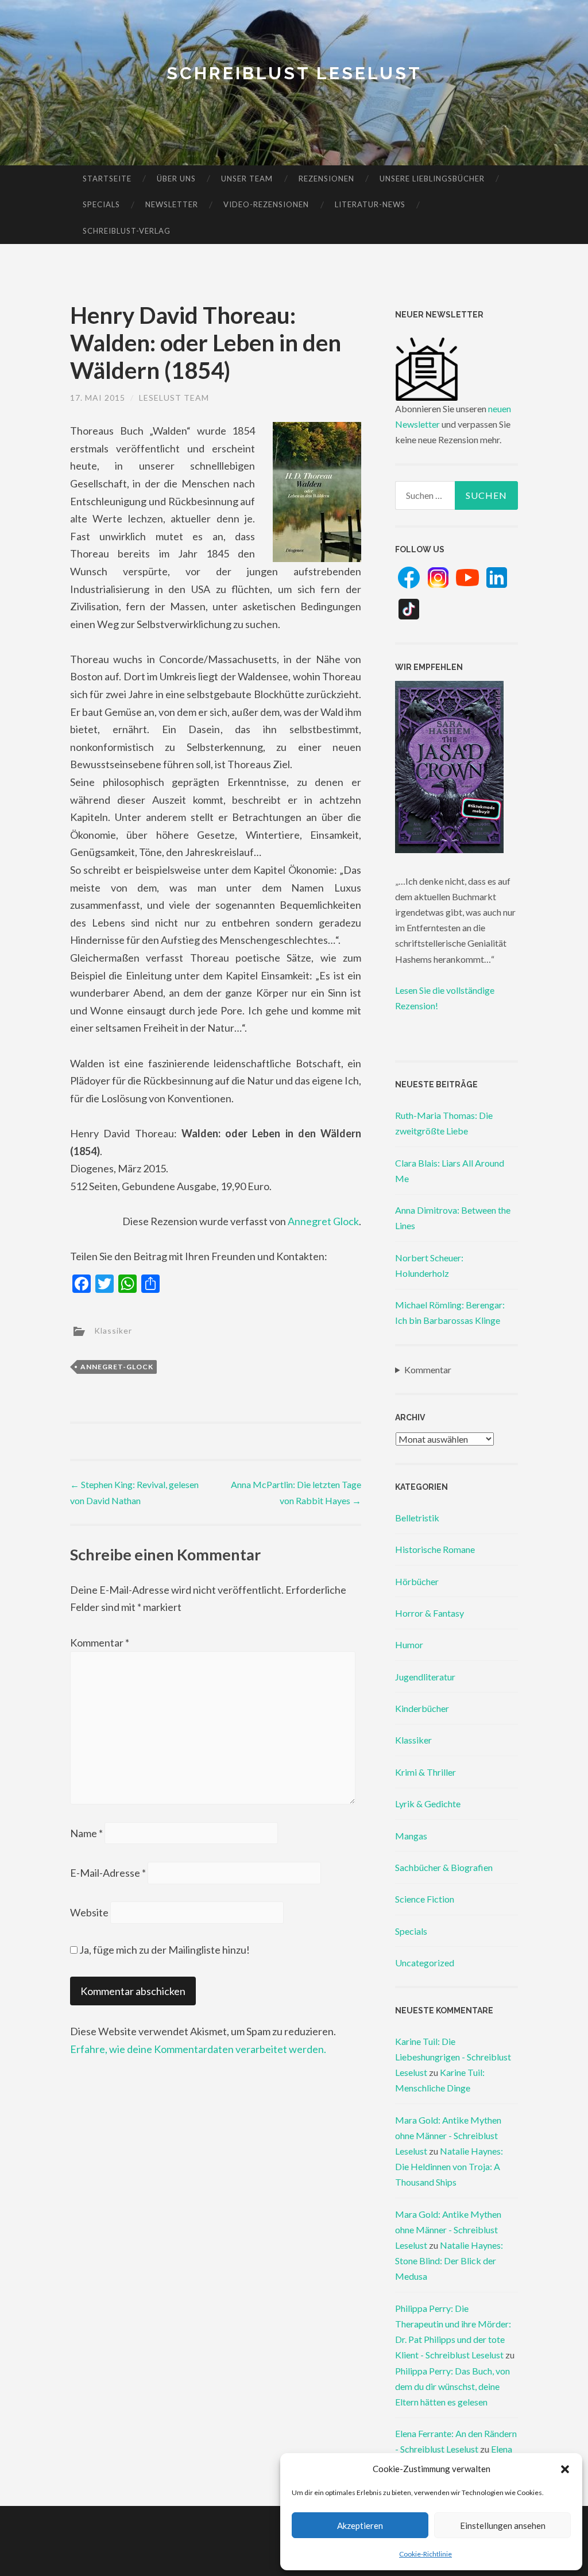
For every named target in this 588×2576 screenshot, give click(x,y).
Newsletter (172, 204)
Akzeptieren (360, 2525)
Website (89, 1912)
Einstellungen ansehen (503, 2525)
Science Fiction (425, 1899)
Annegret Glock (323, 1221)
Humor (409, 1645)
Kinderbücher (422, 1708)
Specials (101, 204)
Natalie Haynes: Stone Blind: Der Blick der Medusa (449, 2261)
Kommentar (100, 1643)
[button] (565, 2469)
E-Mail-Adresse (108, 1873)
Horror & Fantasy (430, 1613)
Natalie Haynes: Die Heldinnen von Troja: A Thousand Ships (449, 2166)
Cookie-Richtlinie (425, 2554)
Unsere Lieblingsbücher (432, 179)
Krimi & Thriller (425, 1772)
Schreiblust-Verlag (127, 231)
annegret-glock (117, 1367)
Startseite (107, 179)
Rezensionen (326, 179)
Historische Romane (435, 1549)
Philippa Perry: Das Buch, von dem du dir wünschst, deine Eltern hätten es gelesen (452, 2386)
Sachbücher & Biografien (444, 1867)
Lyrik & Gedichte (428, 1804)
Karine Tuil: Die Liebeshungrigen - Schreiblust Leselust (453, 2057)
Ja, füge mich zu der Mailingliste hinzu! (164, 1950)
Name (86, 1833)
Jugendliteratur (425, 1677)
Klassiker (113, 1330)
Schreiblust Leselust (294, 73)
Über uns (176, 179)
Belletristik (417, 1518)
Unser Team (247, 179)
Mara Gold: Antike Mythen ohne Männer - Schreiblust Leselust (448, 2135)
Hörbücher (417, 1581)
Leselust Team (174, 398)
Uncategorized (425, 1963)
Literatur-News (370, 204)
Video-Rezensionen (266, 204)
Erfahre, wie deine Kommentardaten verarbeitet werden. (198, 2049)
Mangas (411, 1836)
